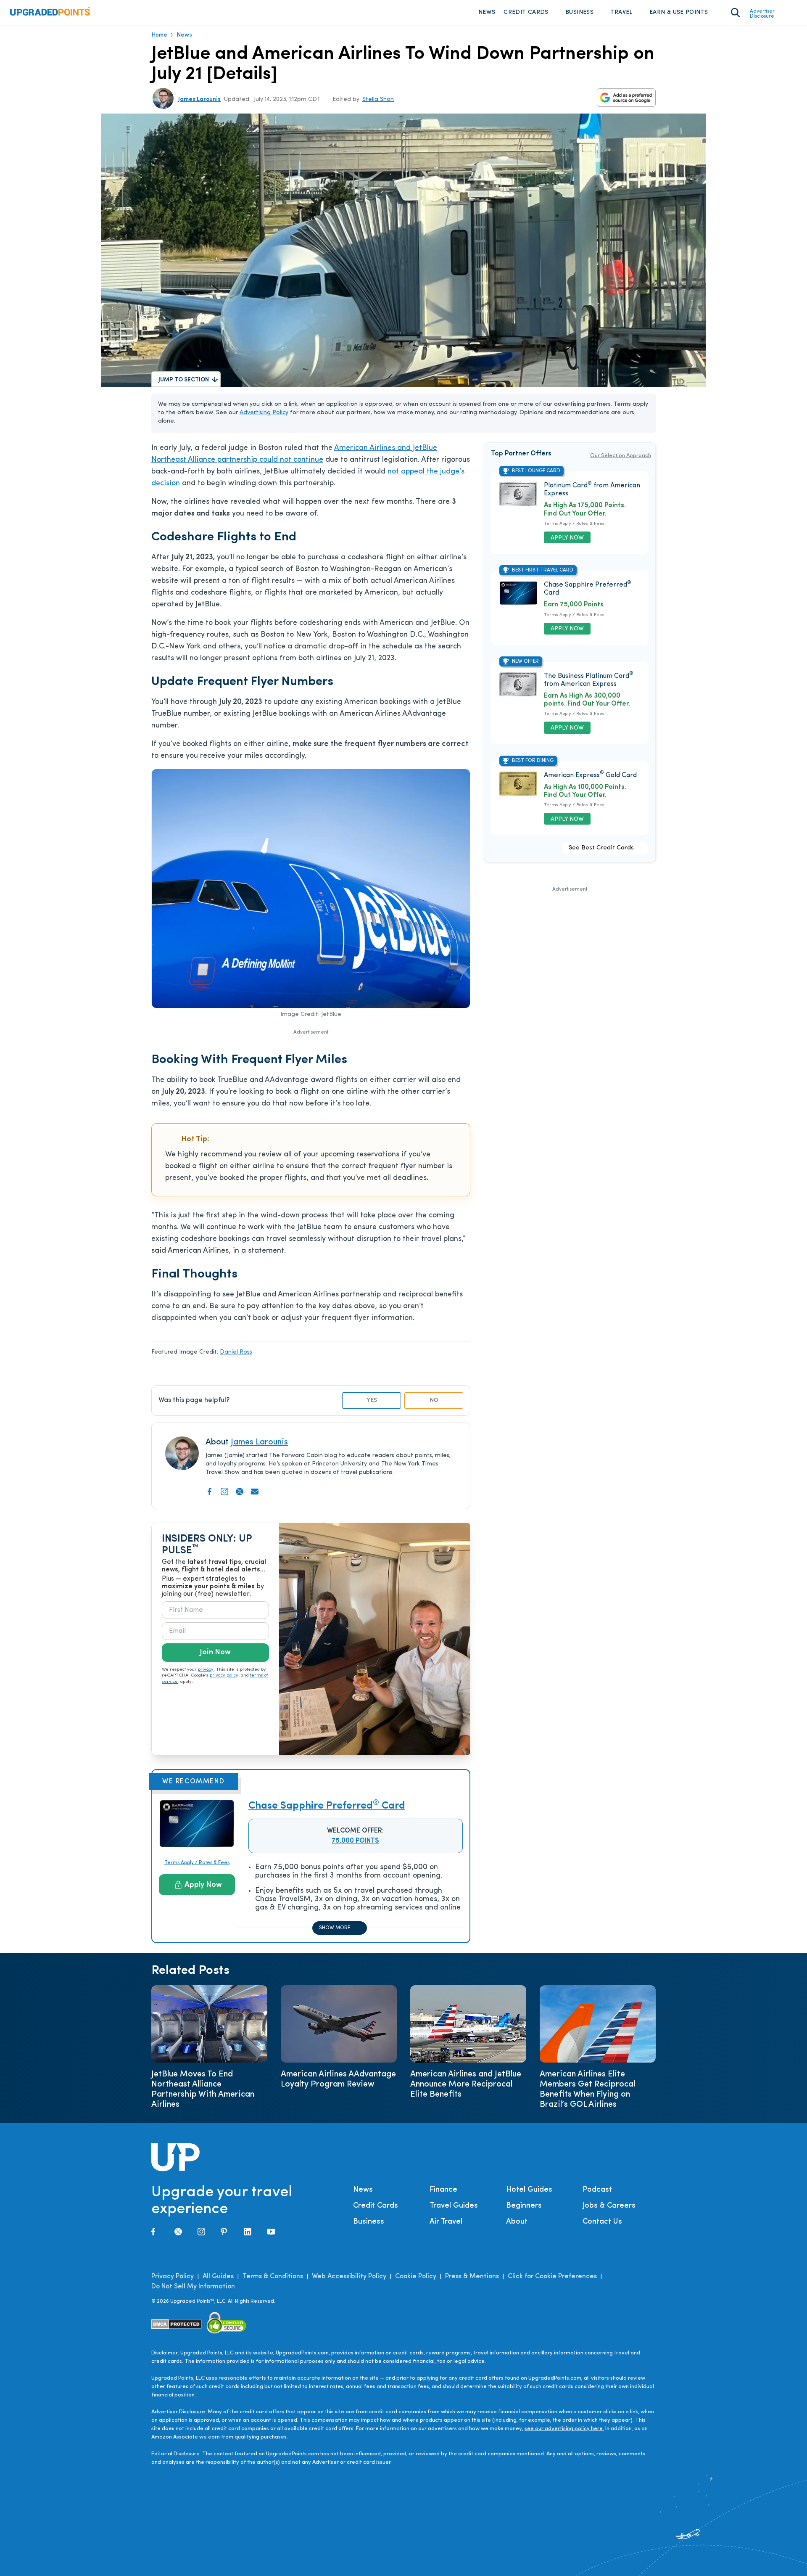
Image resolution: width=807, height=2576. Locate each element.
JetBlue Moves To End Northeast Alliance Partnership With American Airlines (203, 2089)
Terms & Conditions (273, 2277)
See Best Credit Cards (601, 848)
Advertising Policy (264, 413)
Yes (372, 1400)
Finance (443, 2190)
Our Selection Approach (621, 456)
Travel (621, 12)
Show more (335, 1928)
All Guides (218, 2277)
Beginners (524, 2206)
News (487, 12)
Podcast (597, 2190)
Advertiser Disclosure (762, 14)
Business (579, 12)
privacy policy (224, 1675)
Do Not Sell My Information (193, 2287)
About (517, 2222)
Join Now (215, 1653)
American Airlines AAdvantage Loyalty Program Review (338, 2079)
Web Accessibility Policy (349, 2277)
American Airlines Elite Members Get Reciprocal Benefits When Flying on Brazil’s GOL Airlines (587, 2089)
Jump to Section (184, 380)
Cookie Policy (416, 2277)
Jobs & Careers (609, 2206)
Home (159, 35)
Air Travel (446, 2222)
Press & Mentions (472, 2277)
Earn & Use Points (679, 12)
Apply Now (203, 1885)
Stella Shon (378, 99)
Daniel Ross (236, 1352)
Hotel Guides (529, 2190)
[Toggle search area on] (735, 13)
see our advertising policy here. (564, 2429)
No (434, 1400)
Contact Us (602, 2222)
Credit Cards (526, 12)
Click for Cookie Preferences (552, 2277)
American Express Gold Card (590, 775)
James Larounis (199, 99)
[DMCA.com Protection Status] (177, 2324)
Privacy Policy (173, 2277)
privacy (206, 1670)
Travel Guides (454, 2206)
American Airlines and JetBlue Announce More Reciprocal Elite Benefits (466, 2084)
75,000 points (355, 1841)
